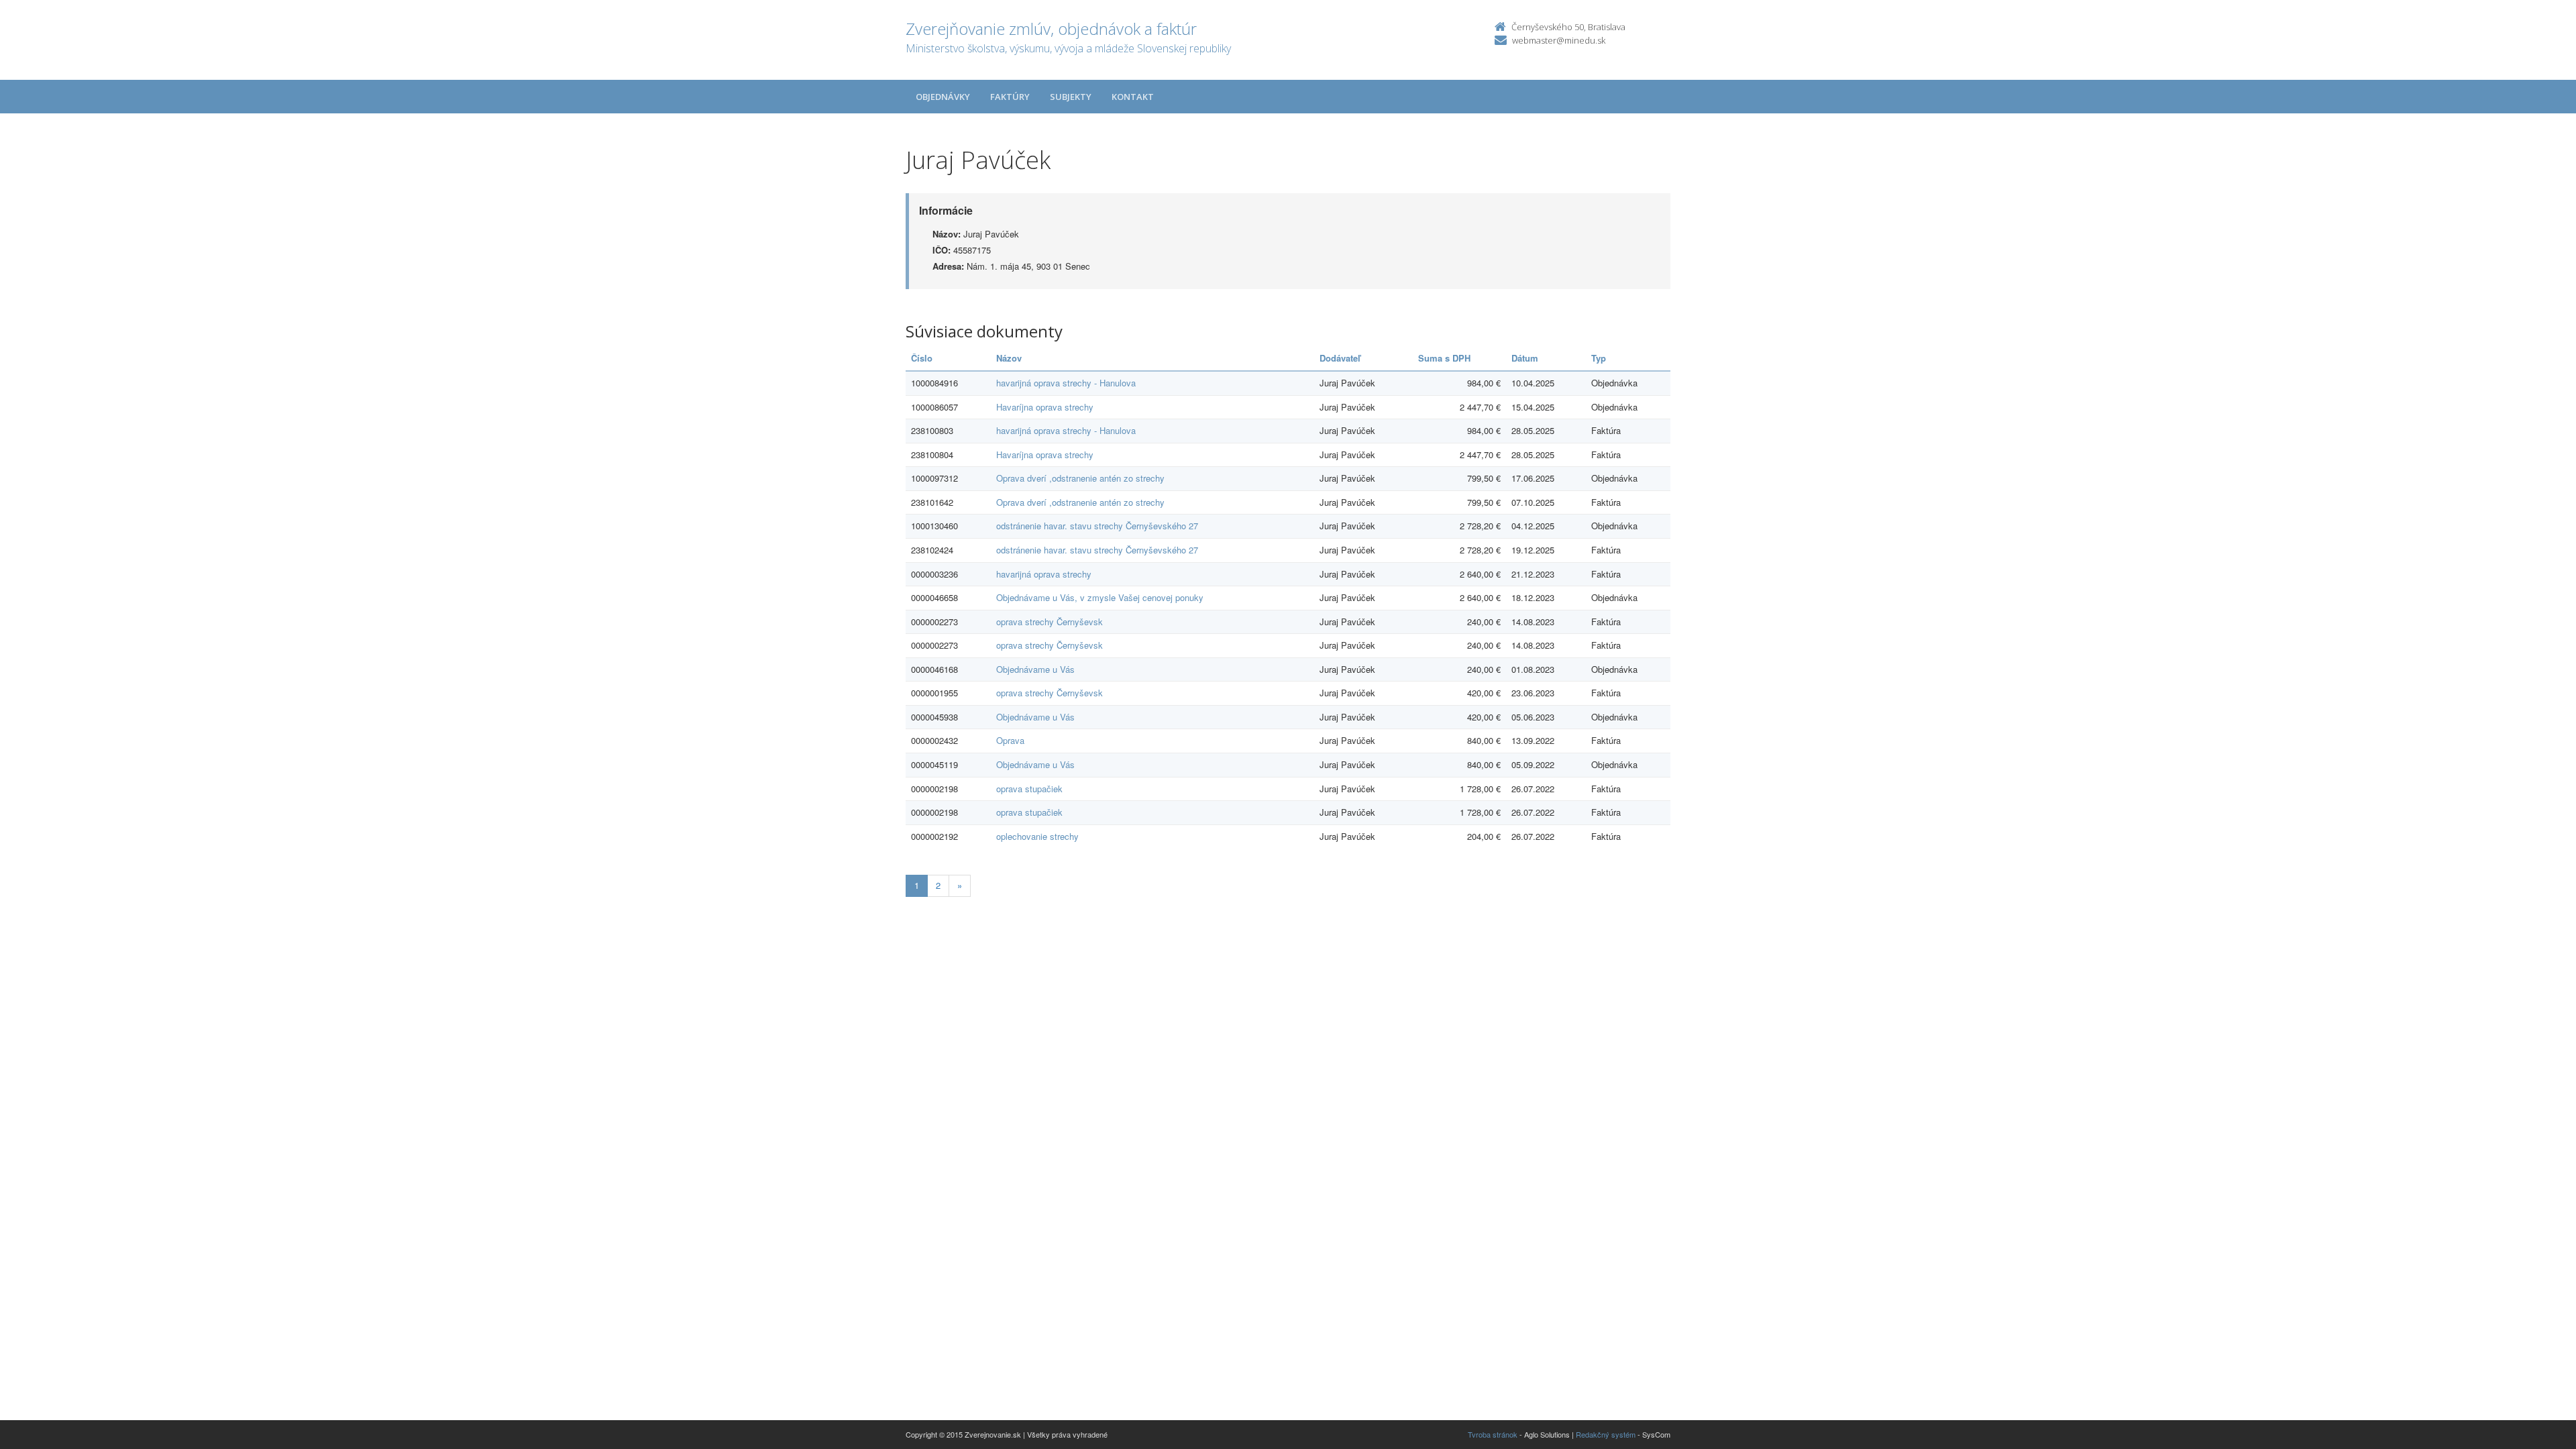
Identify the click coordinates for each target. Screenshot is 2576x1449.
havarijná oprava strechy (1044, 574)
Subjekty (1071, 97)
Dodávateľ (1340, 358)
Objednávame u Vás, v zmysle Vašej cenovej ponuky (1100, 597)
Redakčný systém (1606, 1434)
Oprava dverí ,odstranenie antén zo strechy (1080, 478)
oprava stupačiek (1029, 789)
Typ (1599, 358)
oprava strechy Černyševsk (1050, 622)
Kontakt (1133, 97)
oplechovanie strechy (1037, 836)
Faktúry (1010, 97)
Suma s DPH (1444, 358)
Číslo (922, 358)
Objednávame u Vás (1035, 669)
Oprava (1010, 740)
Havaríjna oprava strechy (1045, 407)
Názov (1009, 358)
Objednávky (943, 97)
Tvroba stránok (1493, 1434)
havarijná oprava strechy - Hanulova (1066, 383)
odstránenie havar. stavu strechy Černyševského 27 (1097, 526)
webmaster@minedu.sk (1559, 40)
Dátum (1525, 358)
